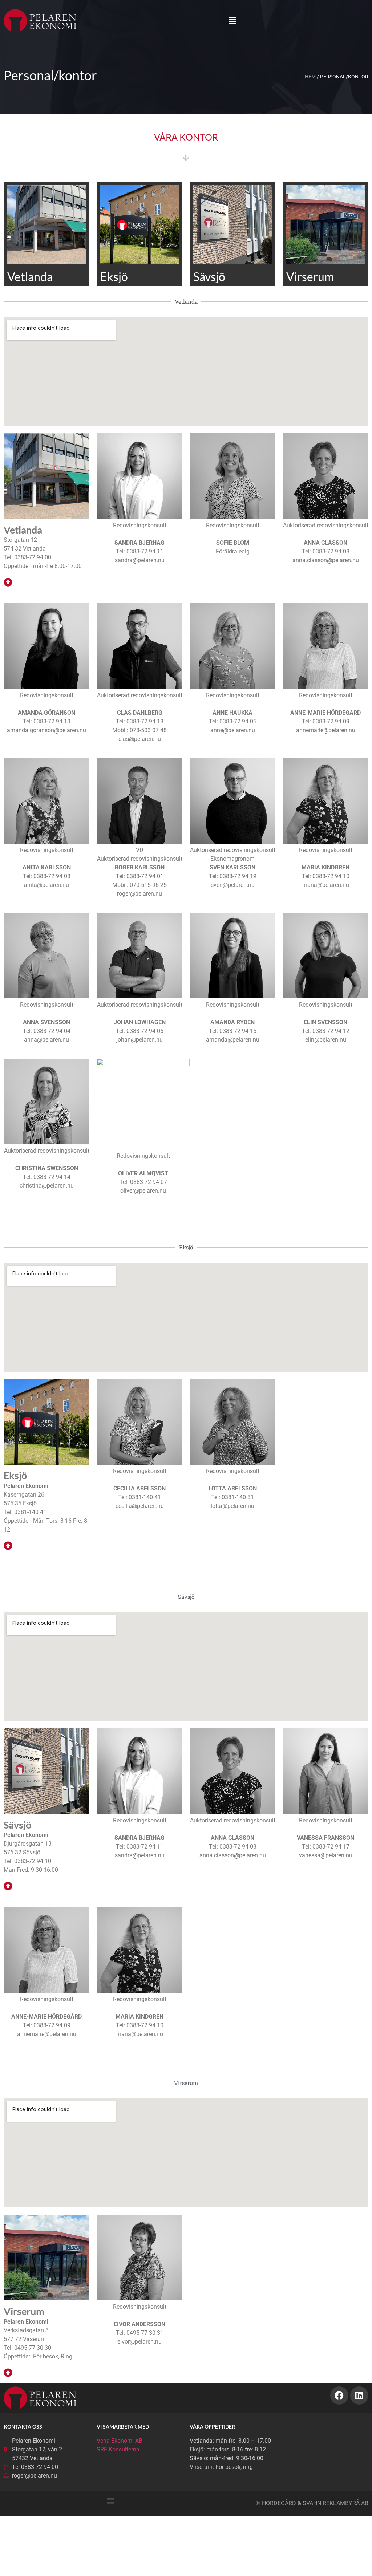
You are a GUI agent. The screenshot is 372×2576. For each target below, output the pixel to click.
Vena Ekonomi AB (120, 2441)
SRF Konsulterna (118, 2449)
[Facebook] (339, 2396)
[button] (233, 21)
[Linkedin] (359, 2396)
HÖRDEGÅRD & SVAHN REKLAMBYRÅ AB (315, 2503)
